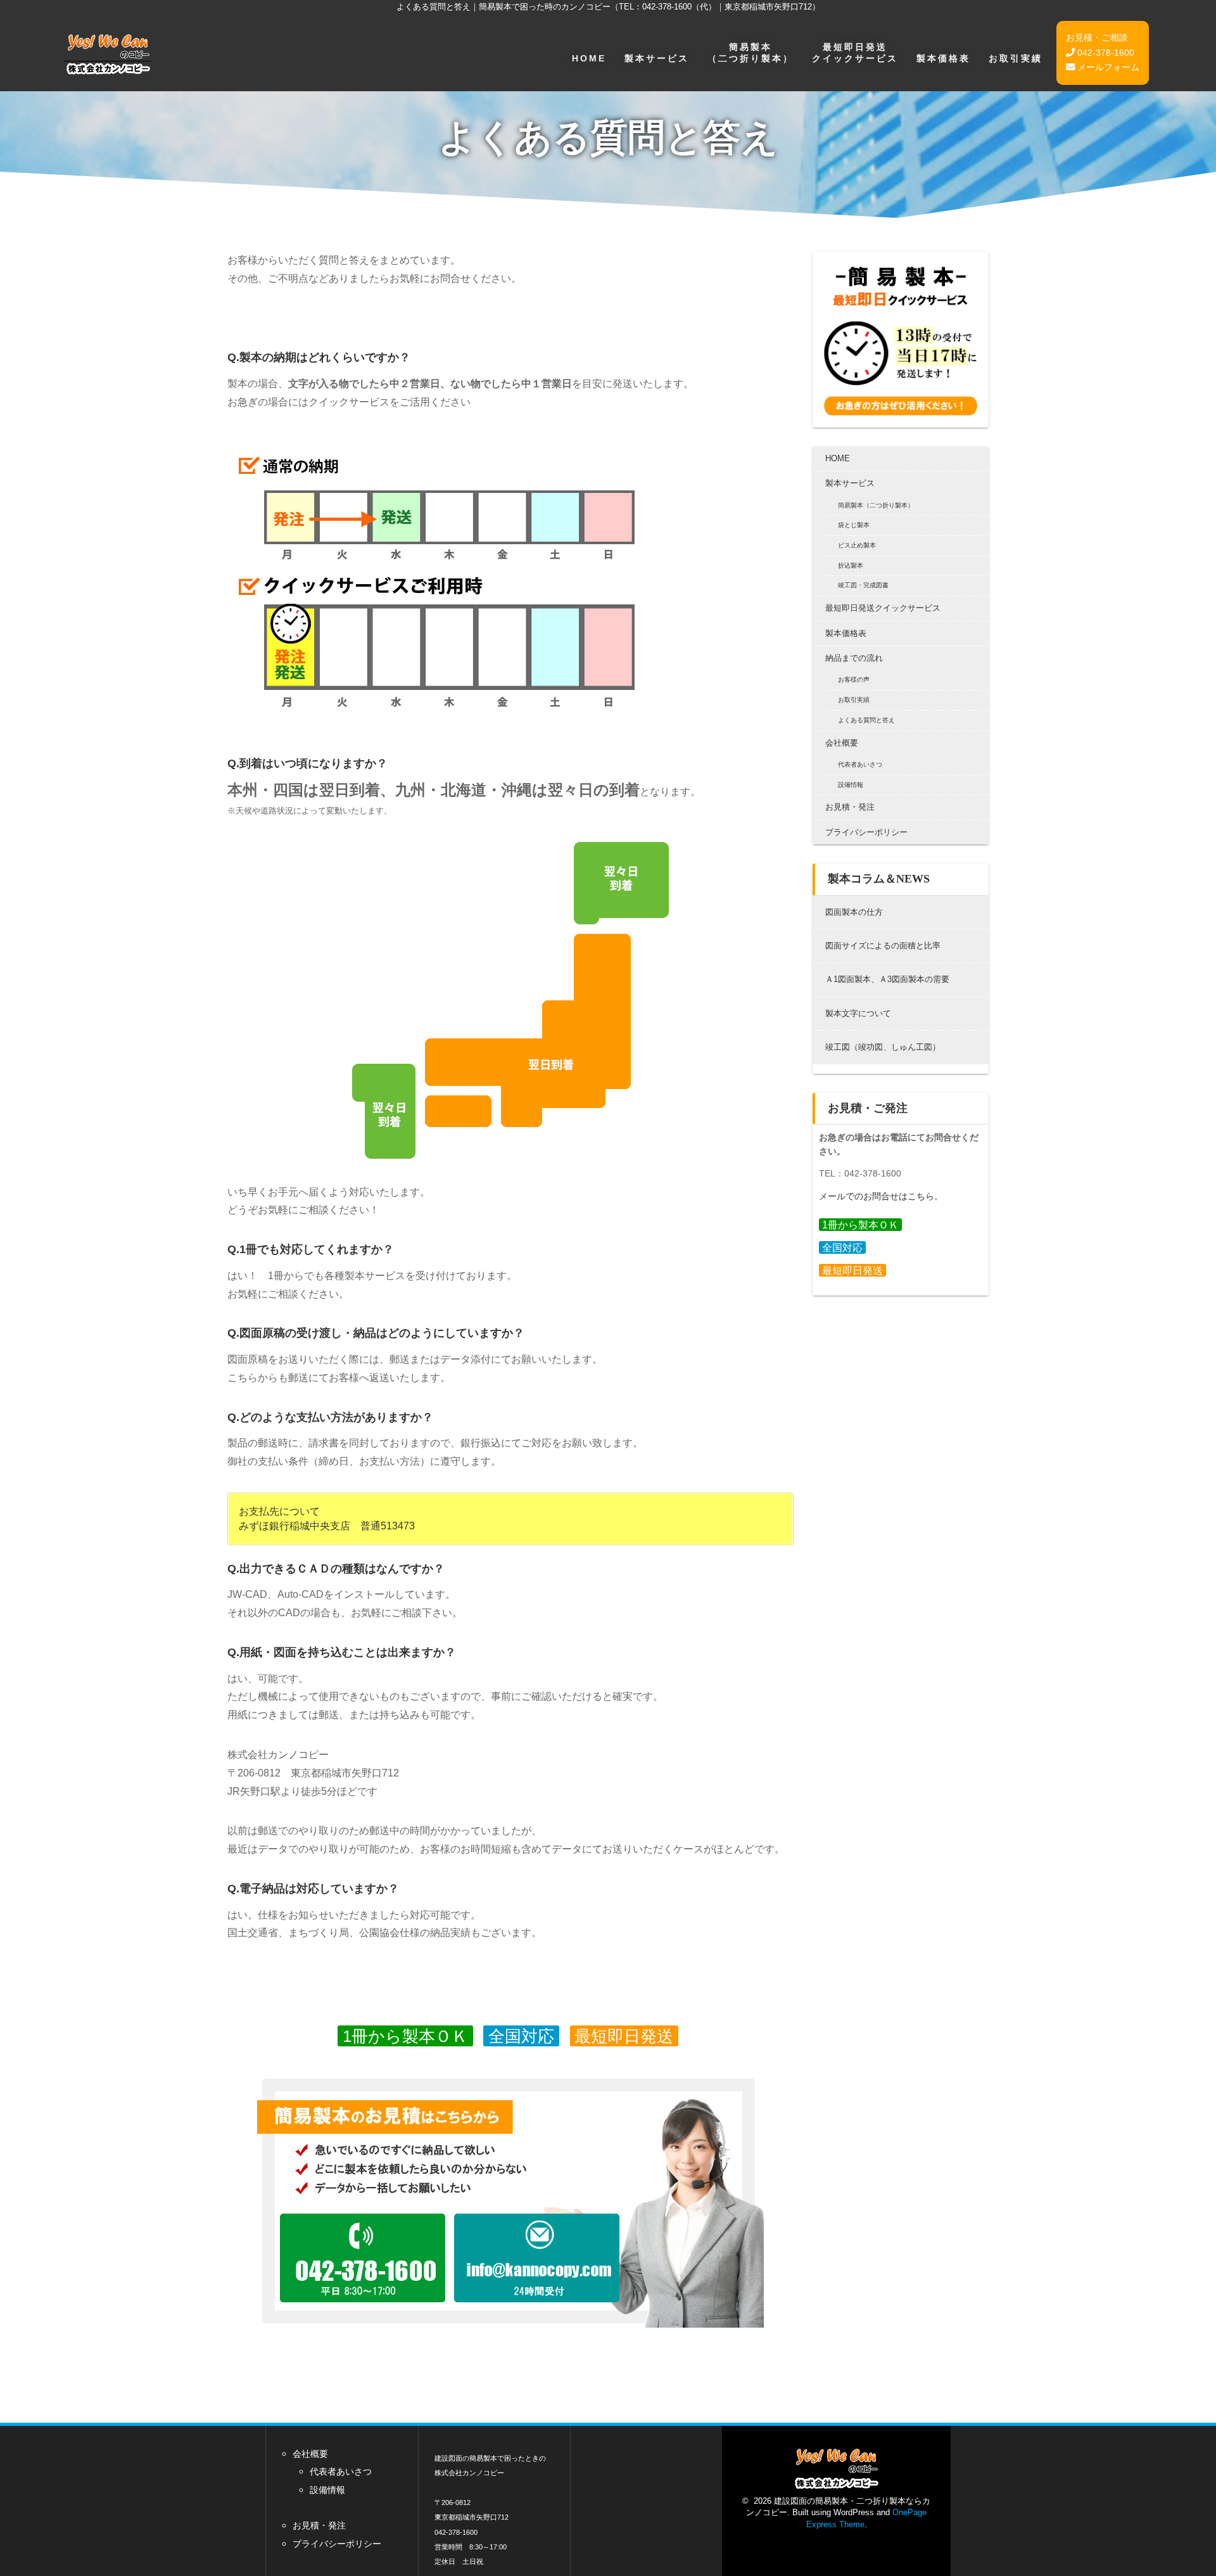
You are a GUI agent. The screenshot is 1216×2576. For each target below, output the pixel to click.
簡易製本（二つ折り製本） (750, 52)
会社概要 (842, 743)
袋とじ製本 (854, 525)
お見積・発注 (850, 807)
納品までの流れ (854, 658)
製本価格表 (943, 58)
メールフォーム (1107, 67)
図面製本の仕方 (854, 912)
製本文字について (858, 1013)
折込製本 (851, 565)
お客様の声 (854, 679)
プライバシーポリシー (866, 832)
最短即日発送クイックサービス (855, 52)
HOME (589, 58)
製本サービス (657, 58)
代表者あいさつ (860, 764)
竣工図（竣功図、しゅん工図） (883, 1047)
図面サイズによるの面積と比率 (883, 946)
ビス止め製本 (857, 545)
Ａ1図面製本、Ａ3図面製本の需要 (887, 979)
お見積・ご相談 (1097, 37)
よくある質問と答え (866, 720)
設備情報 (851, 785)
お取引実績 (1016, 58)
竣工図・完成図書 (863, 585)
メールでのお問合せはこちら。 (881, 1196)
